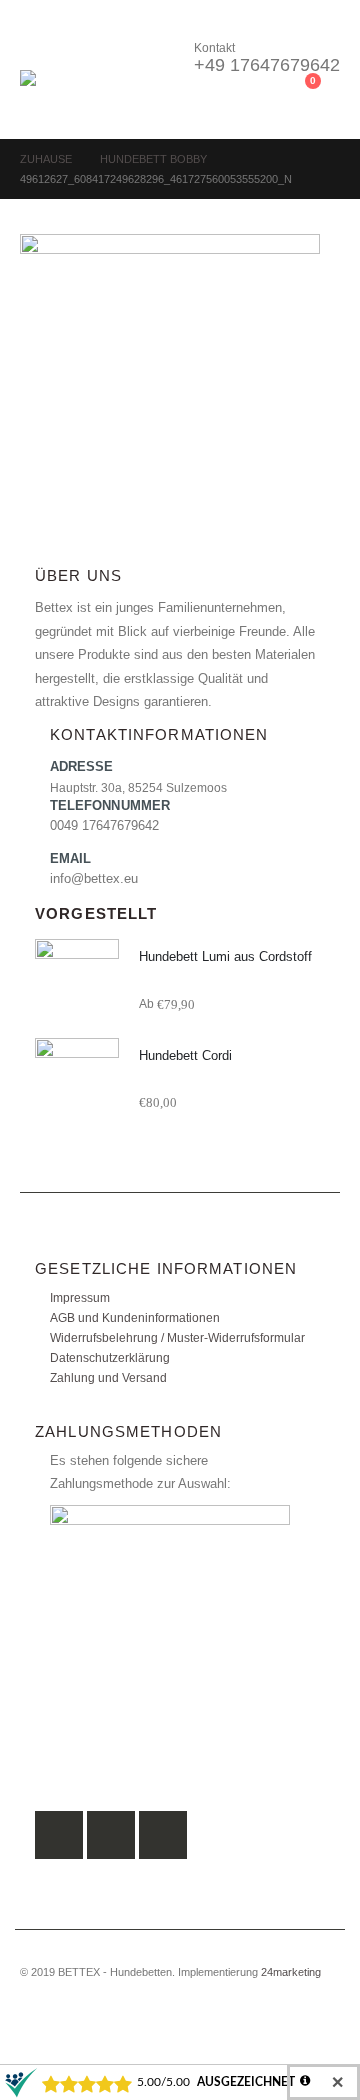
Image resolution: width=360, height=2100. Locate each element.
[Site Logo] (75, 94)
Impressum (80, 1297)
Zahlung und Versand (108, 1377)
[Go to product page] (77, 981)
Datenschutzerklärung (110, 1357)
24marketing (291, 1972)
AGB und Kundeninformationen (135, 1317)
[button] (38, 45)
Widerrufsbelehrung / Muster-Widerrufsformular (177, 1337)
